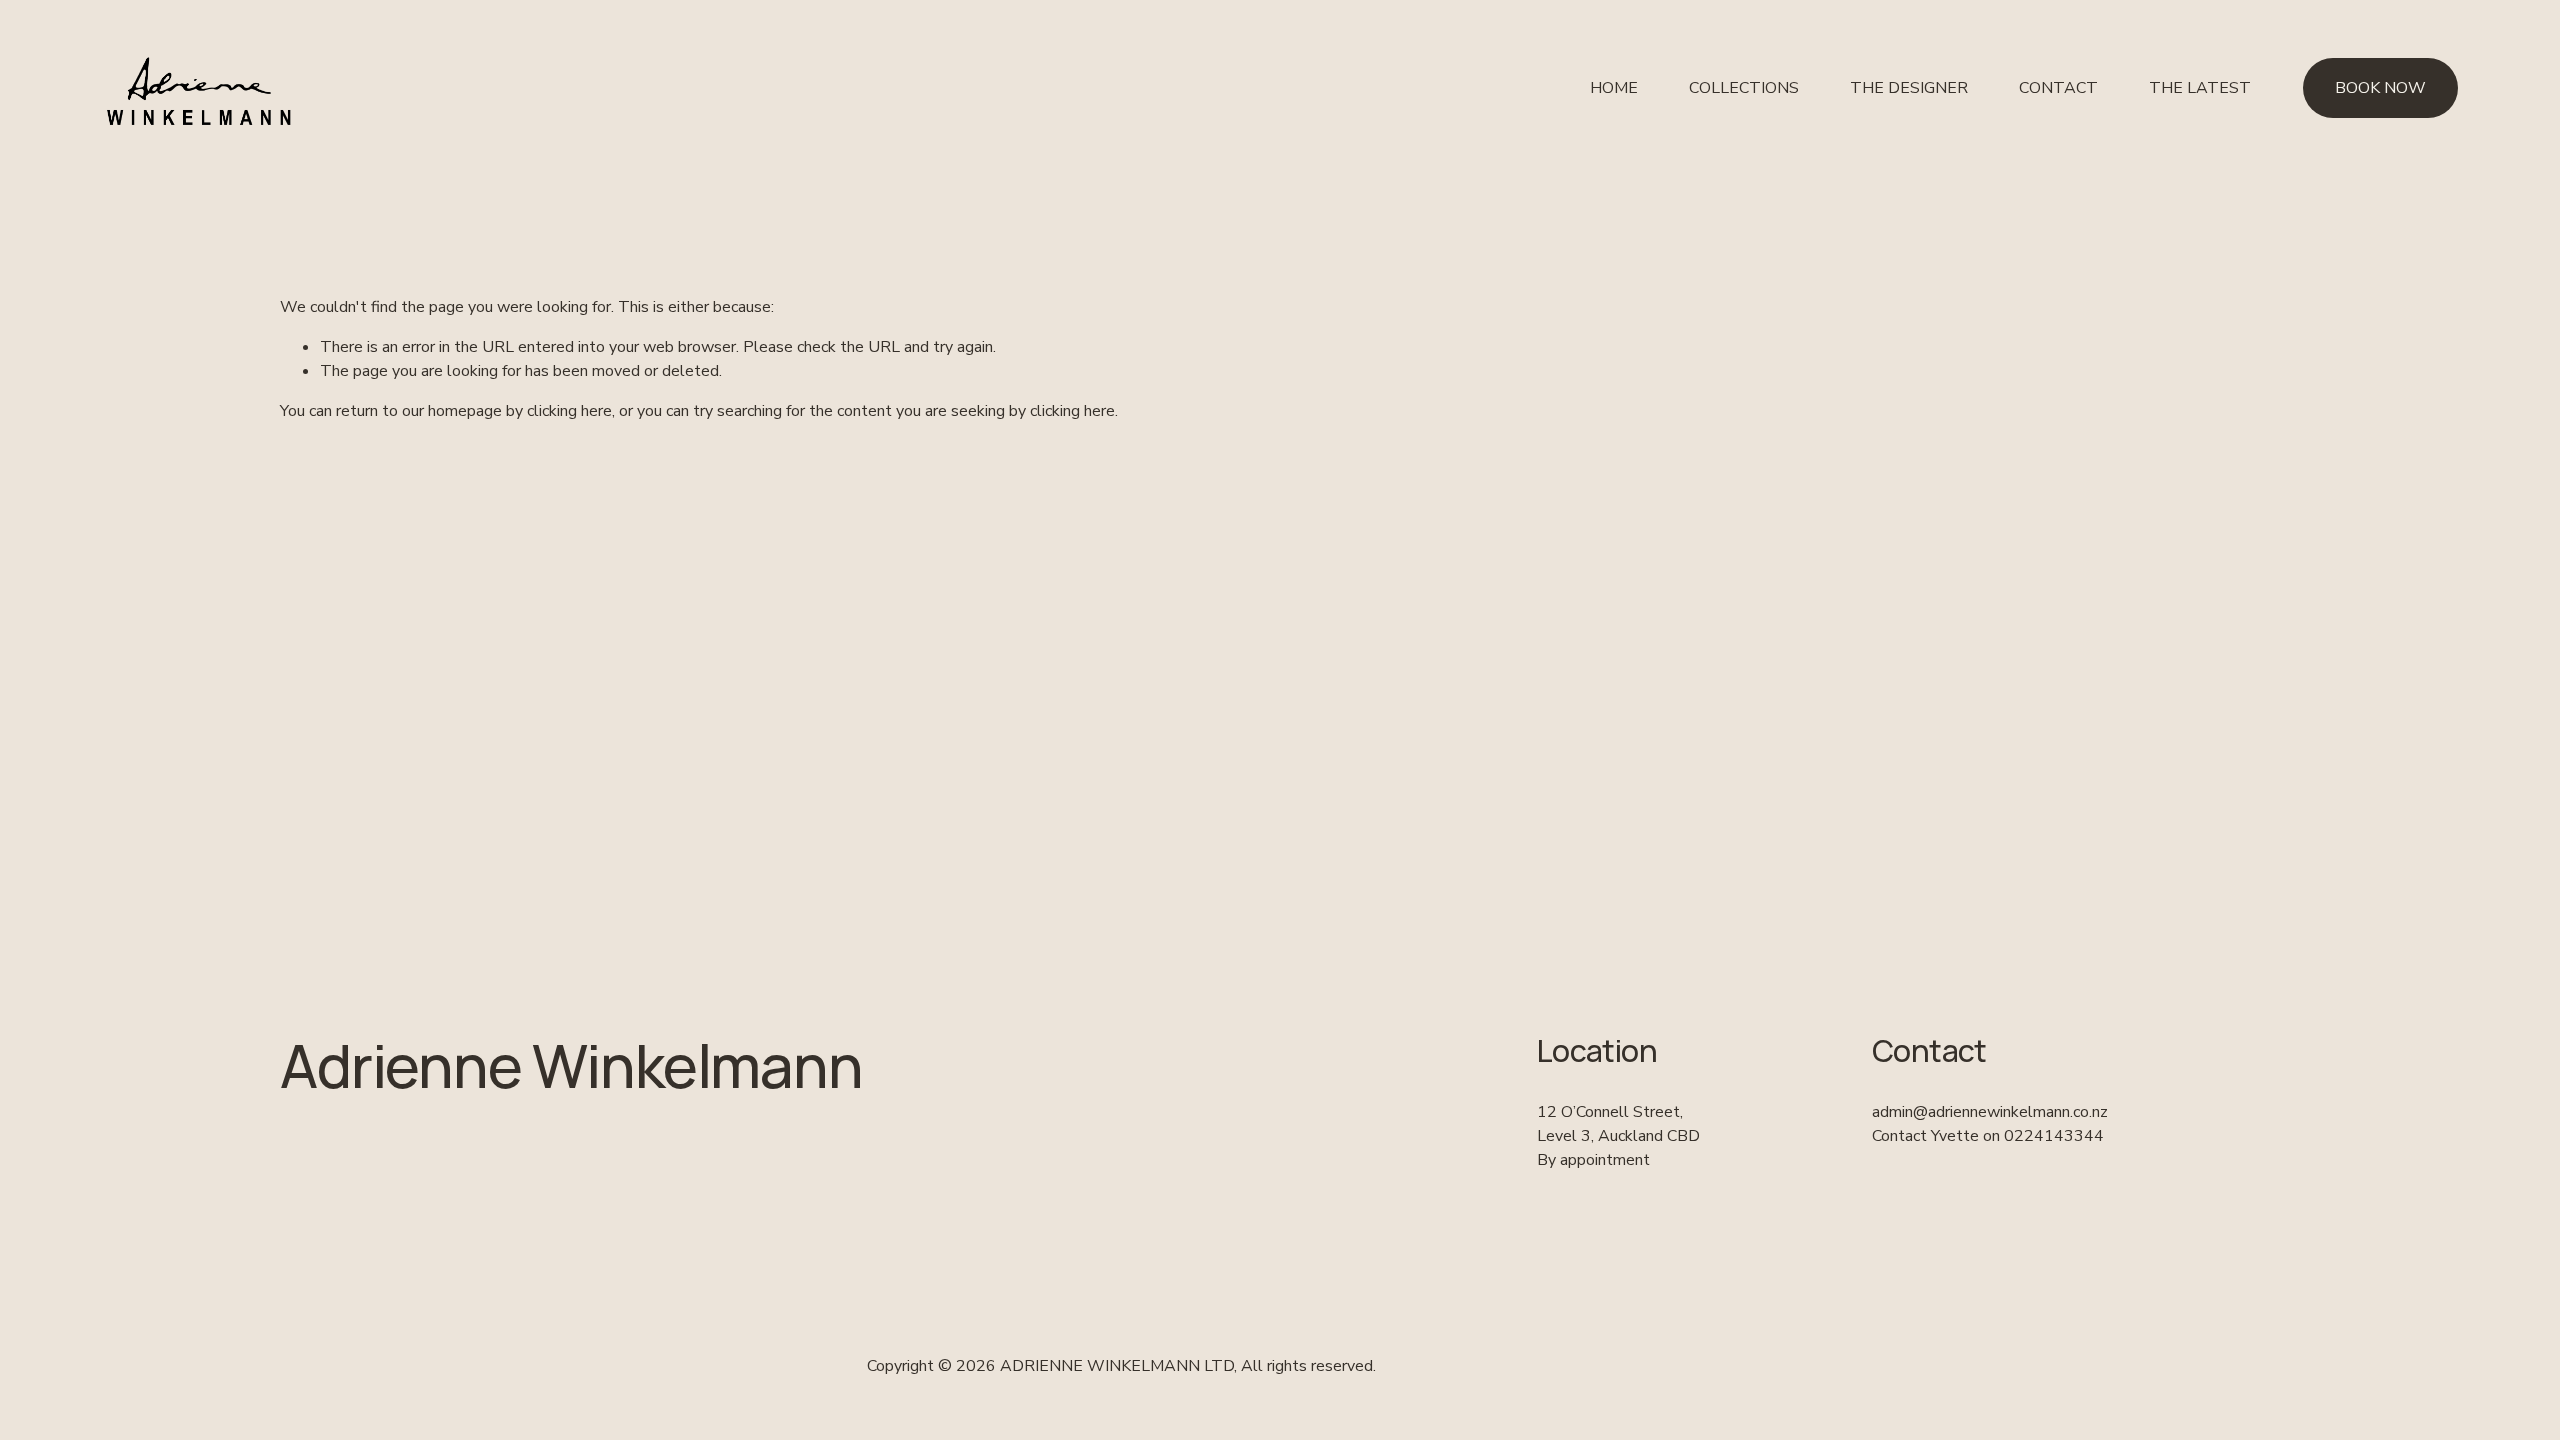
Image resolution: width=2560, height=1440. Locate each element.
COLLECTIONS (1744, 88)
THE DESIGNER (1909, 88)
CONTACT (2058, 88)
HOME (1614, 88)
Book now (2380, 88)
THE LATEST (2200, 88)
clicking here (569, 411)
